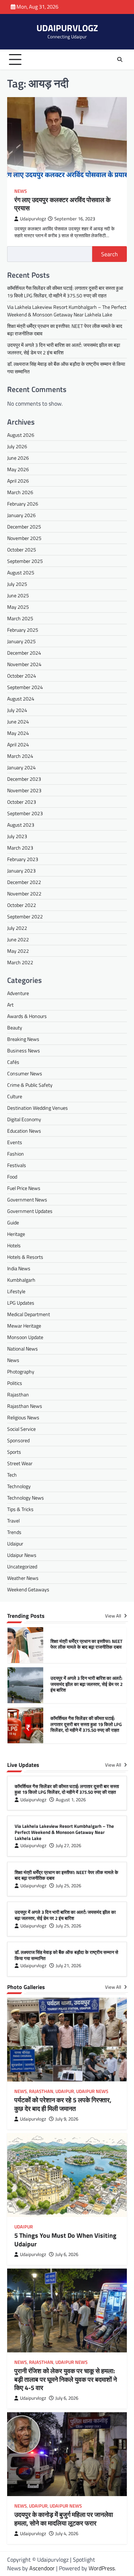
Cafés (13, 1062)
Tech (12, 1475)
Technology (19, 1486)
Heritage (16, 1234)
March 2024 (20, 756)
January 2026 (21, 515)
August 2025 (21, 572)
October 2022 (22, 905)
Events (15, 1142)
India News (19, 1268)
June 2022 (18, 939)
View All (114, 1616)
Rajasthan (18, 1394)
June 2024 (18, 721)
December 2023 (24, 779)
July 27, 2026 (68, 1846)
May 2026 (18, 469)
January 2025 (21, 641)
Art (10, 1005)
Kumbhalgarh (21, 1280)
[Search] (120, 59)
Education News (24, 1131)
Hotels (14, 1245)
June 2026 (18, 458)
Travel (13, 1521)
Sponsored (18, 1440)
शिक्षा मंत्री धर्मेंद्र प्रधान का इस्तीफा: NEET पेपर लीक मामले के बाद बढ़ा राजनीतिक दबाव (66, 1875)
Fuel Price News (24, 1188)
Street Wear (20, 1463)
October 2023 (22, 802)
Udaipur (15, 1543)
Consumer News (25, 1073)
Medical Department (29, 1314)
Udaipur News (22, 1555)
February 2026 (23, 504)
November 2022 (24, 893)
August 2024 (21, 699)
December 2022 (24, 882)
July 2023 (17, 836)
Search (110, 254)
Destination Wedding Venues (38, 1108)
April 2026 (18, 481)
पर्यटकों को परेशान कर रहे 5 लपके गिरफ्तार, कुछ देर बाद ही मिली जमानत (63, 2104)
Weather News (23, 1578)
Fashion (16, 1154)
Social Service (21, 1429)
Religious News (23, 1417)
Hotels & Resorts (25, 1257)
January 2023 (21, 871)
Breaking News (23, 1039)
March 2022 (20, 962)
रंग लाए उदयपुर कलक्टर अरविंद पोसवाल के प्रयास (62, 204)
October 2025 (22, 549)
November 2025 (24, 538)
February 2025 (23, 630)
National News (23, 1349)
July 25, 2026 (68, 1886)
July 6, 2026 (67, 2254)
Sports (14, 1452)
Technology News (26, 1498)
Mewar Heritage (24, 1326)
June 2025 (18, 595)
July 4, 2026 (67, 2534)
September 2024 (25, 687)
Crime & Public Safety (30, 1085)
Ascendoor (42, 2568)
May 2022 (18, 951)
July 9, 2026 (67, 2119)
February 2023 (23, 859)
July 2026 (17, 446)
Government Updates (30, 1211)
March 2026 (20, 492)
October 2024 (22, 676)
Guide (13, 1222)
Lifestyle (16, 1291)
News (21, 191)
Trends (14, 1532)
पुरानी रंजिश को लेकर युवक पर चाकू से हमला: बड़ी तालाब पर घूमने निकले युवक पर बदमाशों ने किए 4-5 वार (66, 2379)
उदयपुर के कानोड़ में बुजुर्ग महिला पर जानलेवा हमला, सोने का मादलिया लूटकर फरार (64, 2519)
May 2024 (18, 733)
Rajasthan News (25, 1406)
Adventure (18, 993)
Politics (15, 1383)
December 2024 (24, 653)
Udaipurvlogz (33, 219)
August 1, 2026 (71, 1800)
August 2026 (21, 435)
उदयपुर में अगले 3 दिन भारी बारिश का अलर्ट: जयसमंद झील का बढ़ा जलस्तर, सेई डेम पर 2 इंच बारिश (86, 1644)
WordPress (102, 2568)
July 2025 (17, 584)
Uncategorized (22, 1566)
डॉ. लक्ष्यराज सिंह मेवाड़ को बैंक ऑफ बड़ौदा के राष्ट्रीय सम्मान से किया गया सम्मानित (66, 1955)
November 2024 (24, 664)
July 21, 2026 (68, 1966)
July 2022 (17, 928)
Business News (24, 1050)
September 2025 (25, 561)
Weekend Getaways (28, 1589)
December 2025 (24, 527)
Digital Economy (24, 1119)
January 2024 (21, 767)
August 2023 (21, 825)
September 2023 (25, 813)
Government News (27, 1199)
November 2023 (24, 790)
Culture (15, 1096)
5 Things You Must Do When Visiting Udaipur (65, 2240)
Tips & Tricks (20, 1509)
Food (12, 1177)
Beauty (15, 1027)
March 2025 (20, 618)
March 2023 (20, 848)
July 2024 (17, 710)
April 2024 (18, 744)
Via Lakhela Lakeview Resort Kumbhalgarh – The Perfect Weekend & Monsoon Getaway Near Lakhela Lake (67, 311)
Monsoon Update (25, 1337)
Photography (21, 1371)
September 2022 (25, 916)
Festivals (17, 1165)
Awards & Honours (27, 1016)
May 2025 (18, 607)
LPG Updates (21, 1303)
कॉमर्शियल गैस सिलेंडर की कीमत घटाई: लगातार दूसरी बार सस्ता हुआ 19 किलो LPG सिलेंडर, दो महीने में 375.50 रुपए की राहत (65, 292)
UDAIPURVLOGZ (67, 28)
